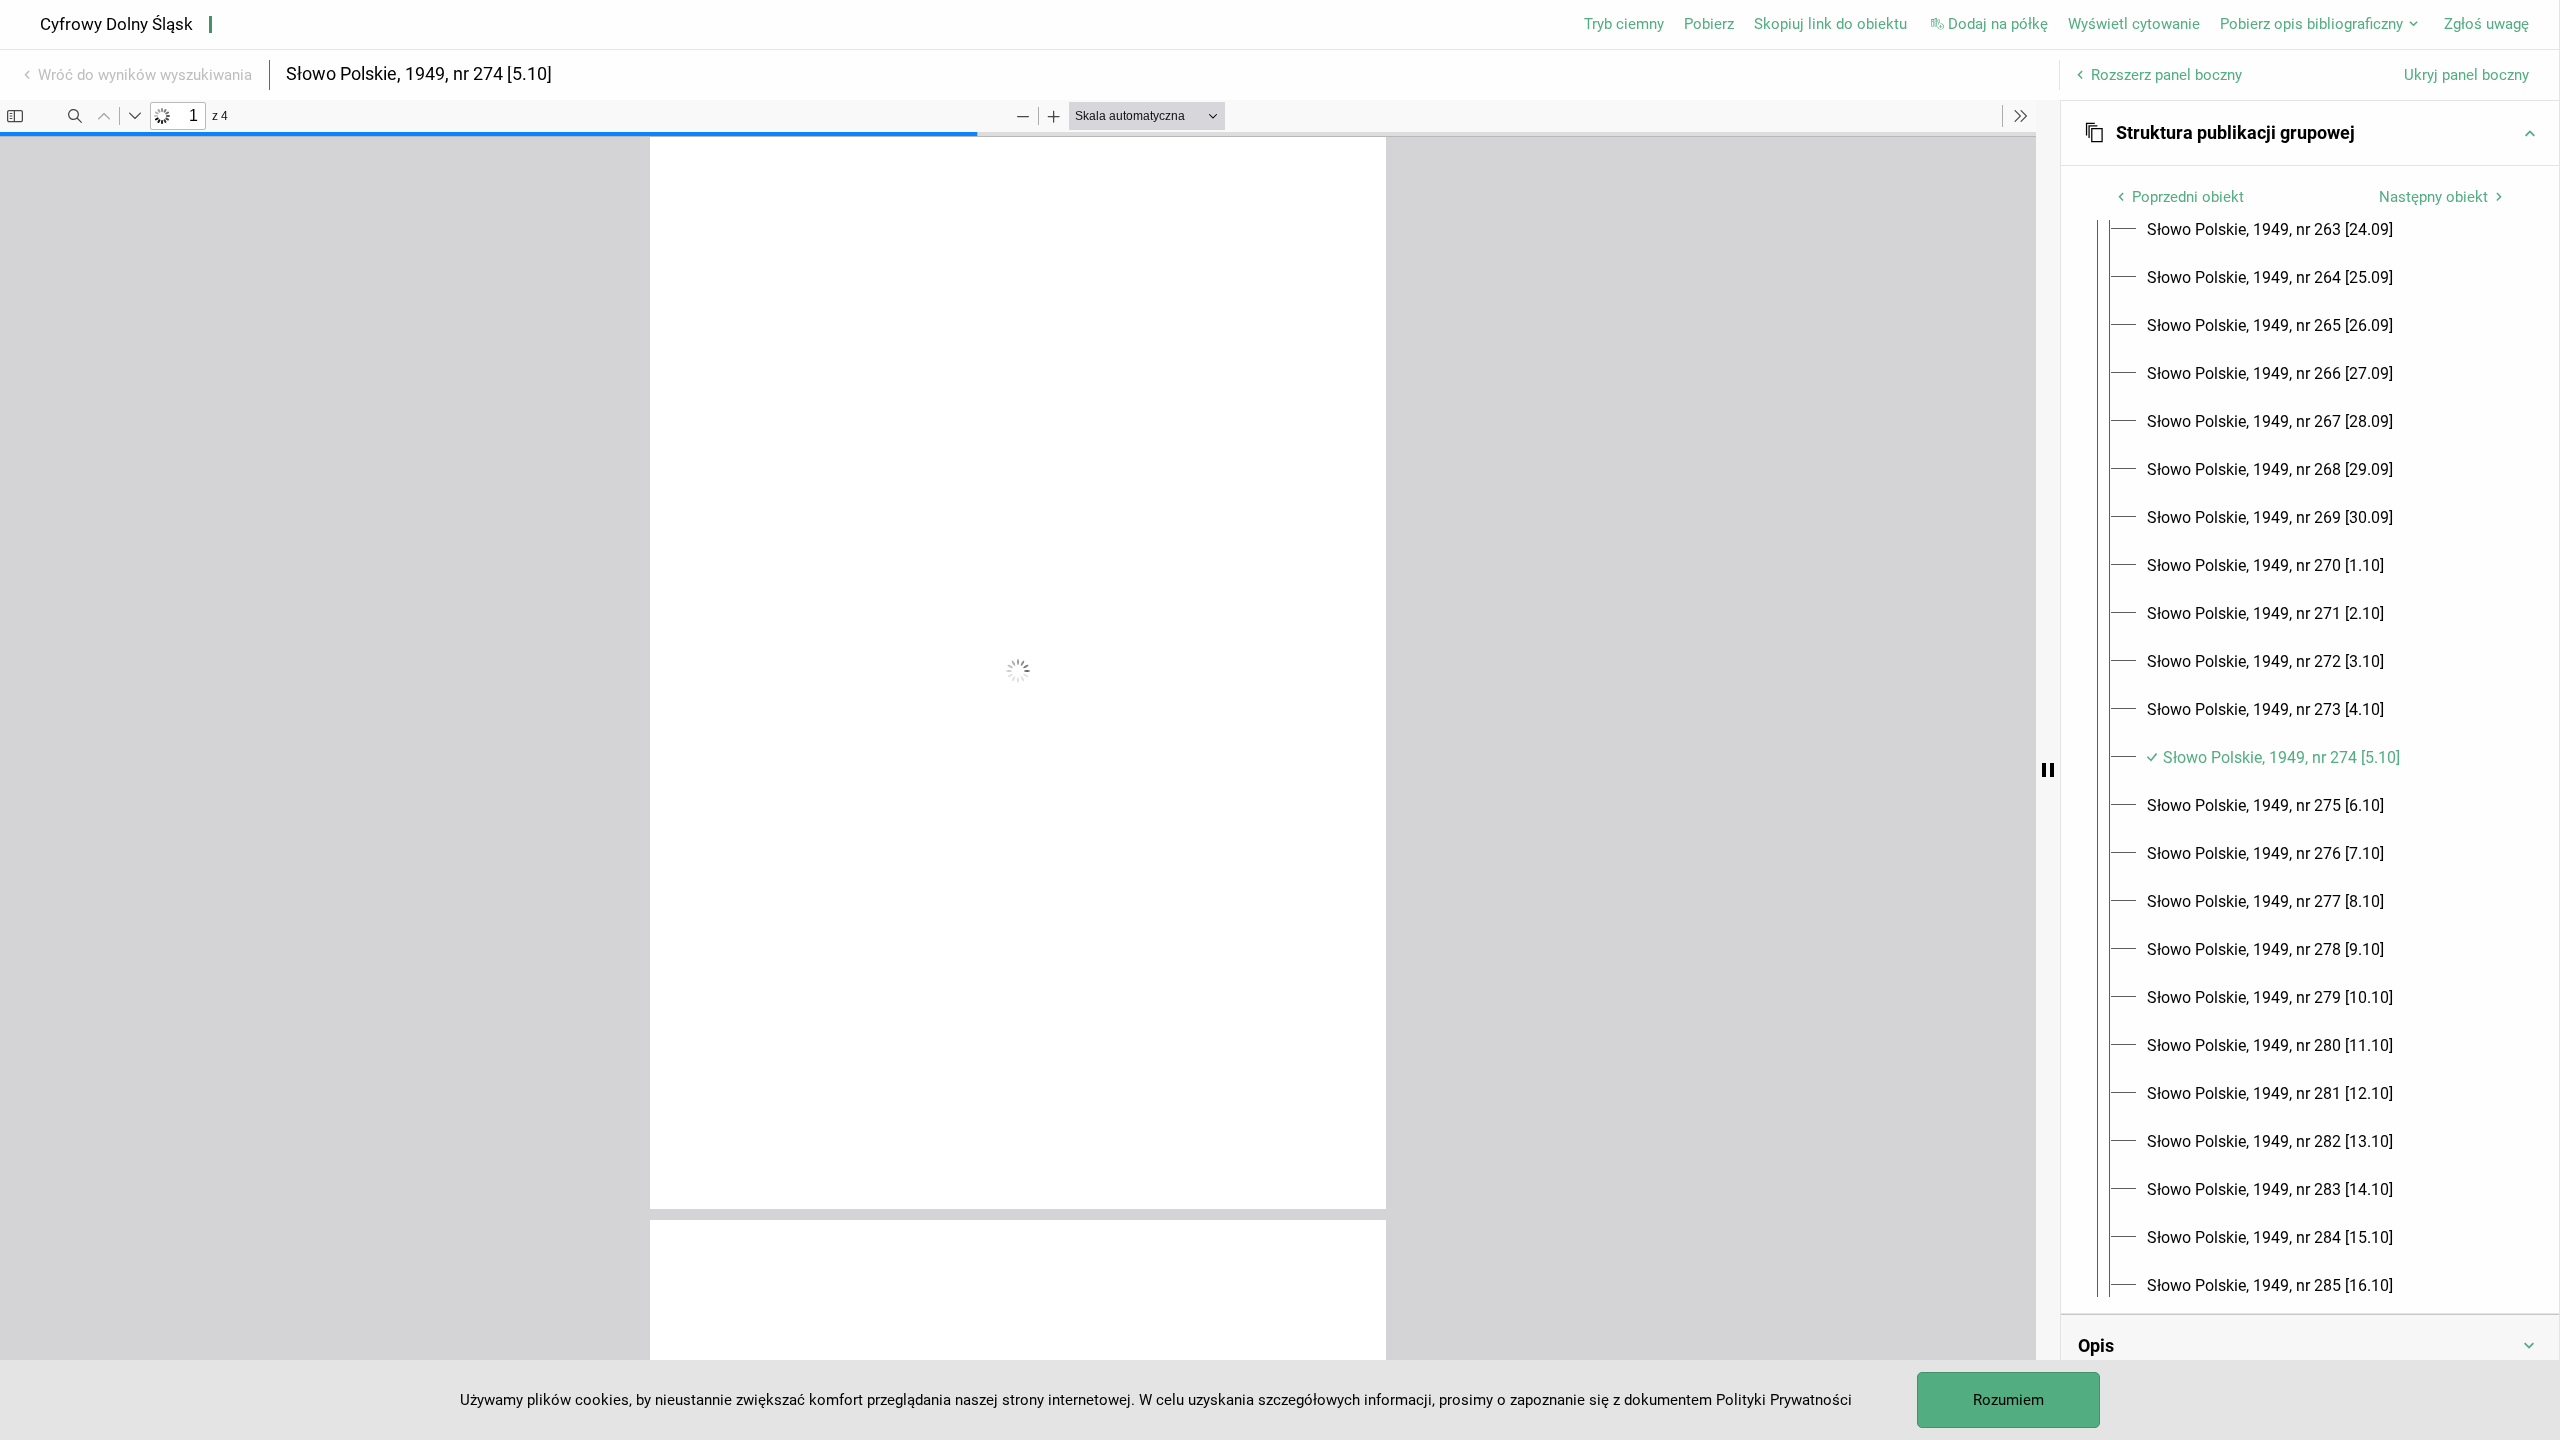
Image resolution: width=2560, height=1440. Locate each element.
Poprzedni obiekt (2188, 197)
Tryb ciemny (1624, 24)
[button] (2310, 133)
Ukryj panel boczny (2466, 75)
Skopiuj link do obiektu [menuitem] (1830, 24)
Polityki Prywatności (1784, 1400)
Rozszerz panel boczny (2166, 75)
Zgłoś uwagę (2486, 24)
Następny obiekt (2433, 197)
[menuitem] (2270, 230)
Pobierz (1709, 24)
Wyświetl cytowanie (2134, 24)
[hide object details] (2048, 770)
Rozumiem (2008, 1400)
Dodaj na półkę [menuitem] (1998, 24)
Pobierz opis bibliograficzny (2311, 24)
